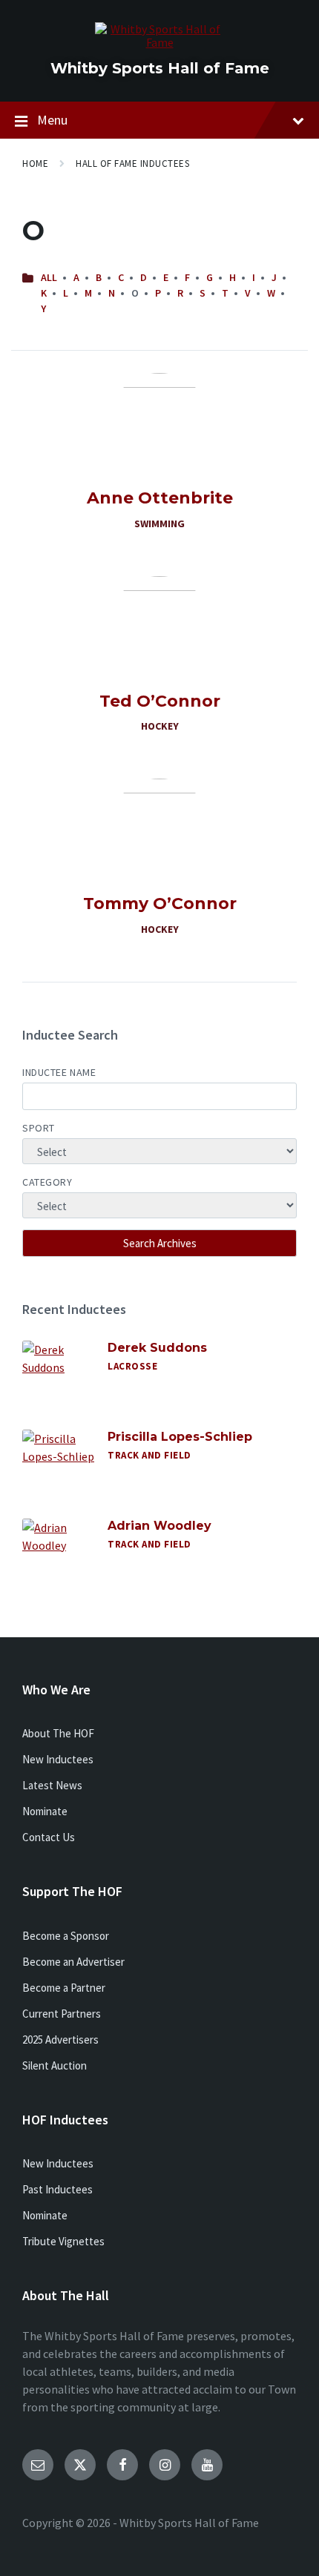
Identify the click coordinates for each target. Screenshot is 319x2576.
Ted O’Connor (160, 701)
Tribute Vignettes (63, 2241)
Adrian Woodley (159, 1526)
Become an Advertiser (73, 1962)
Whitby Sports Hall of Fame (160, 68)
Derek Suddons (157, 1348)
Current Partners (62, 2014)
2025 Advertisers (60, 2040)
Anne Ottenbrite (160, 498)
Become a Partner (64, 1988)
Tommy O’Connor (160, 904)
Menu (52, 120)
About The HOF (58, 1733)
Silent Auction (55, 2065)
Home (35, 164)
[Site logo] (160, 42)
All (49, 277)
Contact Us (49, 1837)
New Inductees (58, 1759)
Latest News (52, 1785)
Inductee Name (59, 1072)
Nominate (45, 1811)
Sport (39, 1128)
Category (47, 1182)
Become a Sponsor (66, 1936)
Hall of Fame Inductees (132, 164)
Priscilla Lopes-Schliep (180, 1437)
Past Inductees (57, 2189)
